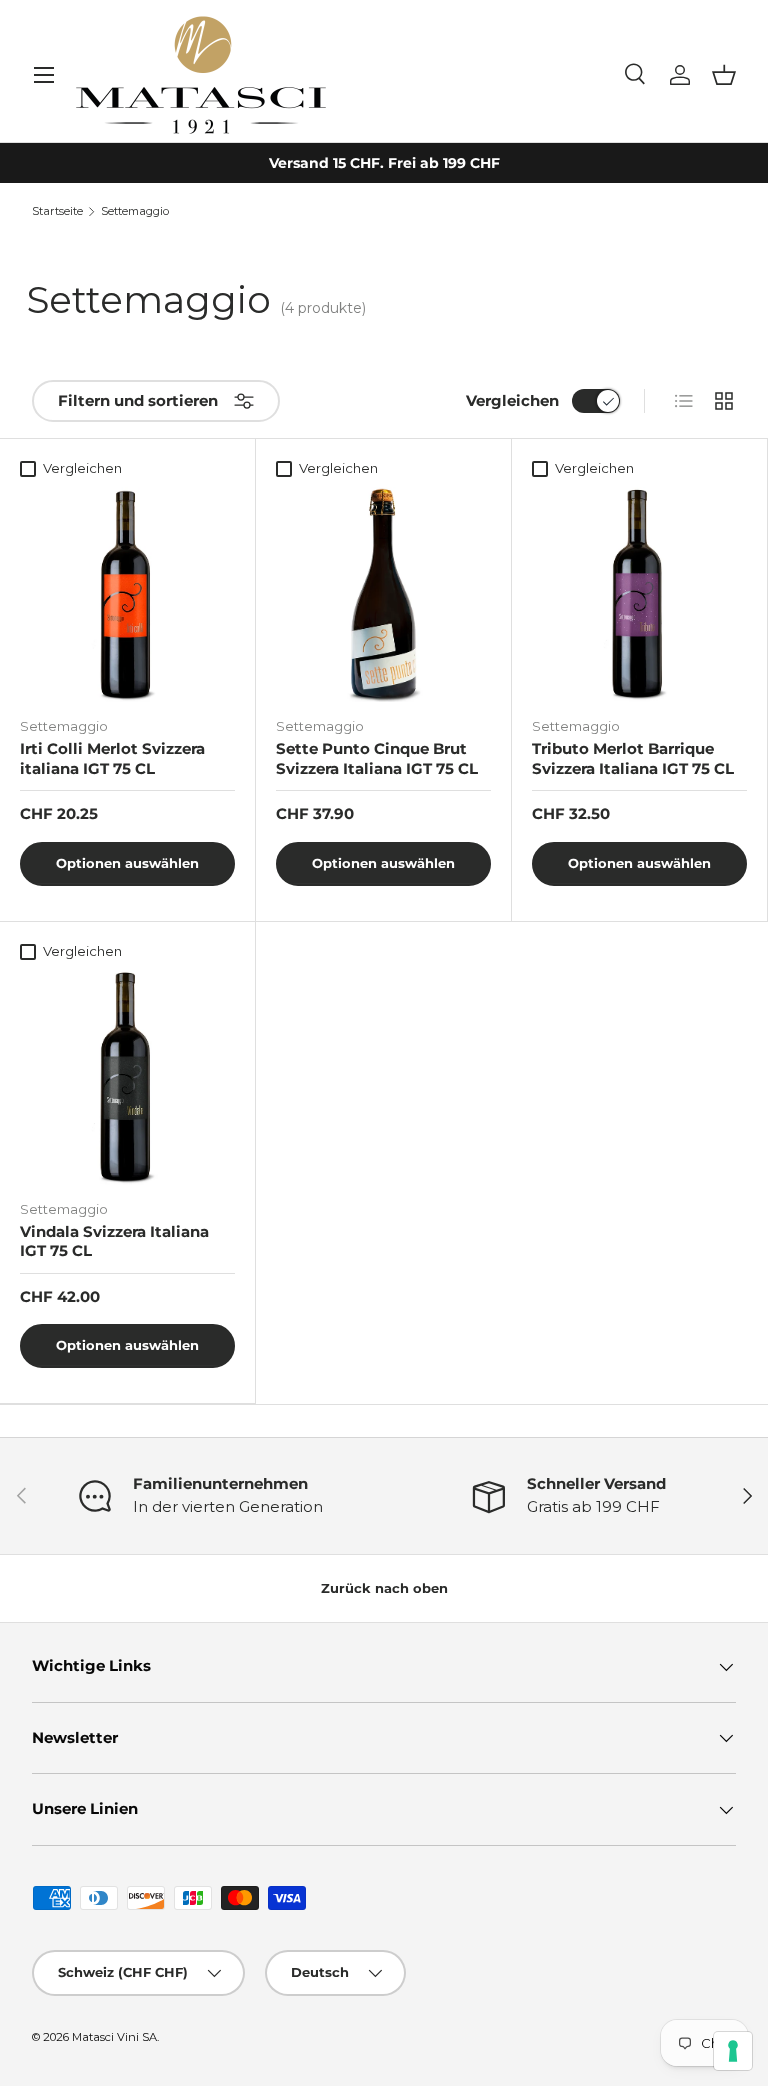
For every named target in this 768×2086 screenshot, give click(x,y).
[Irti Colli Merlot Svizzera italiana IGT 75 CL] (127, 594)
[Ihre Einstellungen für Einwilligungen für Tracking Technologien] (733, 2051)
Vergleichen (512, 400)
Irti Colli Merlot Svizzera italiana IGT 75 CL (112, 758)
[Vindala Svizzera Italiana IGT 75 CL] (127, 1077)
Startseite (57, 211)
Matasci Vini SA (114, 2037)
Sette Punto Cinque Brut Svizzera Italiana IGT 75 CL (377, 758)
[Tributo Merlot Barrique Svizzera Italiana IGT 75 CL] (639, 594)
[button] (724, 75)
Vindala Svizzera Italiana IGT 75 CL (114, 1241)
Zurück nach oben (384, 1588)
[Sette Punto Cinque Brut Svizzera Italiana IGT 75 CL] (383, 594)
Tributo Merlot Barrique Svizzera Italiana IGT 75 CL (633, 758)
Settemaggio (135, 211)
